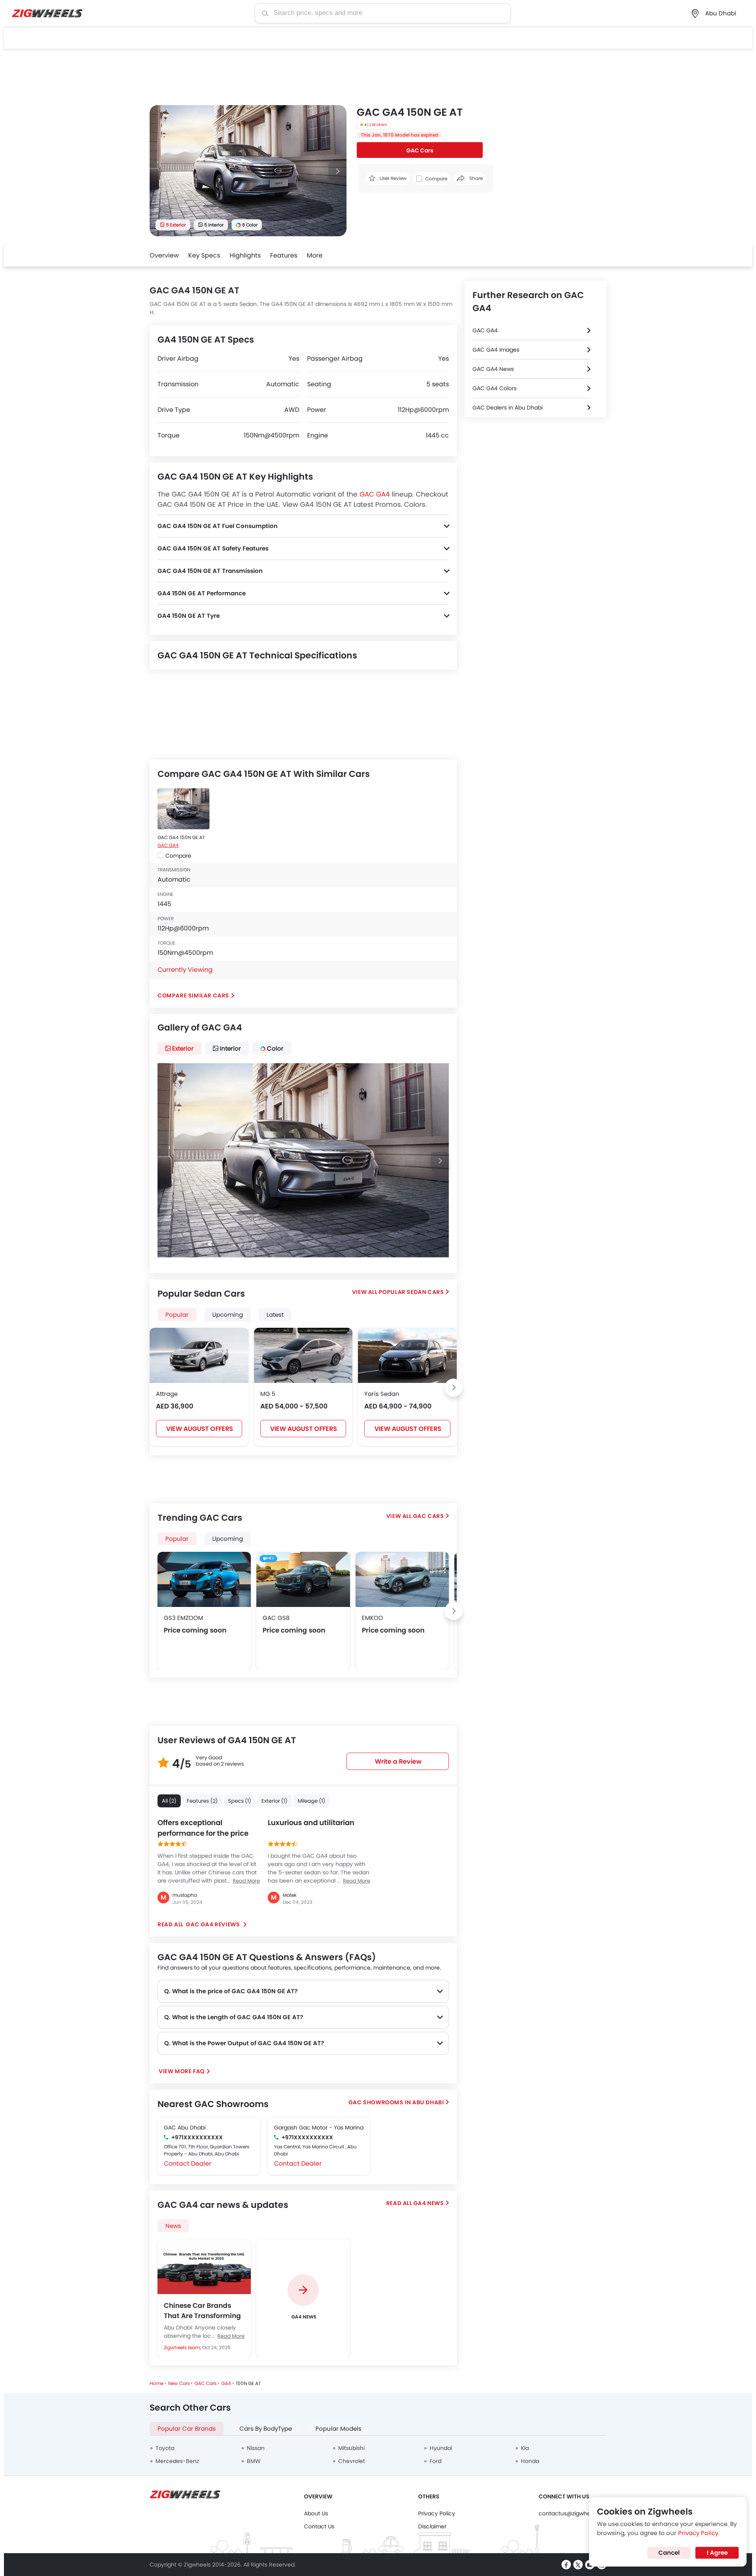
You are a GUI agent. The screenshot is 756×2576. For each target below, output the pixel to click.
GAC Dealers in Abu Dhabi (508, 408)
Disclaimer (432, 2526)
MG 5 (268, 1394)
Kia (525, 2448)
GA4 (226, 2383)
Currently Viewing (185, 970)
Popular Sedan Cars (411, 1292)
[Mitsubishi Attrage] (199, 1355)
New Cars (179, 2383)
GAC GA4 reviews (213, 1924)
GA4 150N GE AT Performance (202, 593)
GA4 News (429, 2203)
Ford (435, 2461)
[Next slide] (337, 171)
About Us (316, 2513)
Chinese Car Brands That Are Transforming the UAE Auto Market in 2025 (202, 2311)
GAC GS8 (276, 1618)
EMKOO (372, 1618)
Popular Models (338, 2429)
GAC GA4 (375, 494)
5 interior (214, 225)
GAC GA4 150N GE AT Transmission (210, 571)
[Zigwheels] (47, 14)
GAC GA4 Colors (495, 388)
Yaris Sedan (382, 1394)
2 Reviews (378, 125)
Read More (231, 2336)
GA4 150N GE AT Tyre (189, 616)
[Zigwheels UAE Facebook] (566, 2565)
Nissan (256, 2448)
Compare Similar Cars (193, 995)
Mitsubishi (351, 2448)
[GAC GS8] (303, 1579)
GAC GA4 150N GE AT (181, 837)
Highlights (245, 255)
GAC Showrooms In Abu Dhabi (396, 2102)
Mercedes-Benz (177, 2461)
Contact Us (319, 2526)
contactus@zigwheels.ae (573, 2513)
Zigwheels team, (183, 2347)
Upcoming (228, 1539)
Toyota (165, 2448)
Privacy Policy (437, 2513)
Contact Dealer (188, 2164)
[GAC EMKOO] (402, 1579)
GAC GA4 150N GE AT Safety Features (213, 548)
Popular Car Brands (187, 2429)
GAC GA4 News (493, 369)
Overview (164, 255)
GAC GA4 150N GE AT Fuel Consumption (218, 526)
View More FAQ (182, 2071)
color (275, 1048)
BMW (254, 2461)
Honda (530, 2461)
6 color (250, 225)
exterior (183, 1048)
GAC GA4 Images (496, 350)
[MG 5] (303, 1355)
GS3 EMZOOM (183, 1618)
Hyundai (441, 2448)
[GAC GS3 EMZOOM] (204, 1579)
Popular (177, 1539)
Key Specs (204, 255)
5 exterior (176, 225)
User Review (393, 178)
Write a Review (398, 1762)
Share (475, 178)
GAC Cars (420, 150)
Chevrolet (352, 2461)
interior (230, 1048)
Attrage (167, 1394)
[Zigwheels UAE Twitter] (578, 2565)
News (173, 2226)
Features (284, 255)
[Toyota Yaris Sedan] (407, 1355)
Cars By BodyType (266, 2429)
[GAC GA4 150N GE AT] (183, 809)
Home (157, 2383)
